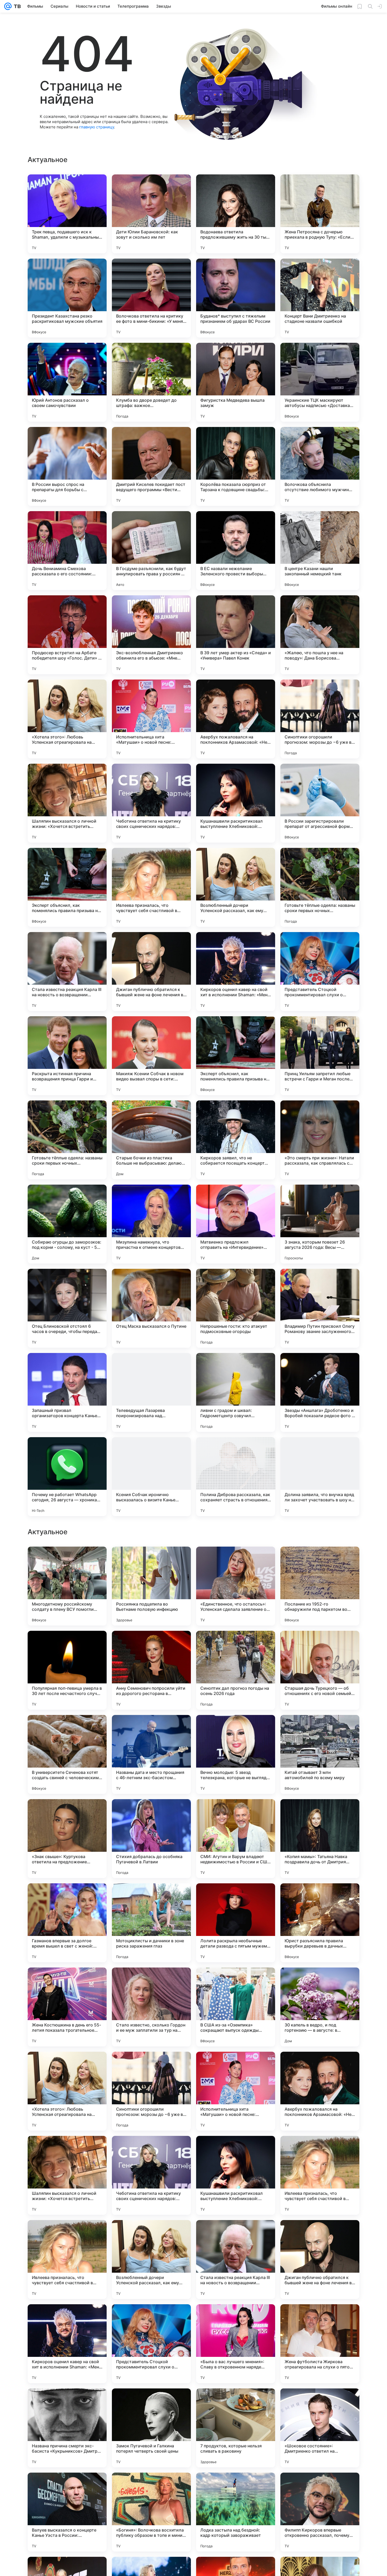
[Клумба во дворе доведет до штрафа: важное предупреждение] (151, 382)
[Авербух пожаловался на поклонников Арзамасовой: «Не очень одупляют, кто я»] (236, 719)
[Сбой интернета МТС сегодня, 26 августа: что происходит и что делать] (236, 1729)
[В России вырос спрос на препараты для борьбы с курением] (67, 466)
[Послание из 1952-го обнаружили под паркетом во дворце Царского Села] (320, 1923)
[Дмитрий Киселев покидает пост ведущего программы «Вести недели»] (151, 466)
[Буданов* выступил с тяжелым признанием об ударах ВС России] (236, 298)
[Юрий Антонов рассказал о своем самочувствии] (67, 382)
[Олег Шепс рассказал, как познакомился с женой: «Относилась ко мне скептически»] (151, 1561)
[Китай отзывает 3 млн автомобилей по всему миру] (320, 2091)
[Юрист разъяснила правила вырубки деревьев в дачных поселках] (320, 2260)
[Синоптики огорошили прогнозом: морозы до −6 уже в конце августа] (320, 719)
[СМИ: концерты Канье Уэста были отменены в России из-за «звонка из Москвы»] (320, 1729)
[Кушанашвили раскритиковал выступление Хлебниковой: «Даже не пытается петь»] (236, 803)
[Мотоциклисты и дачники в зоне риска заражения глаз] (151, 2260)
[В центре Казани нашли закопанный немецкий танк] (320, 551)
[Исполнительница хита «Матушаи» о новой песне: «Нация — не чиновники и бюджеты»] (151, 719)
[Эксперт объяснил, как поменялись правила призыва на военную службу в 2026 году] (67, 887)
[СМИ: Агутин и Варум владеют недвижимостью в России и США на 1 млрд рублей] (236, 2175)
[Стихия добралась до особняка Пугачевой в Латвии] (151, 2175)
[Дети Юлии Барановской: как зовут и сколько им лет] (151, 214)
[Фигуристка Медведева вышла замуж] (236, 382)
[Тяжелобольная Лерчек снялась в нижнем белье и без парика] (320, 1813)
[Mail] (8, 6)
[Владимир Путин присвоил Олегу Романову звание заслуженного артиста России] (320, 1308)
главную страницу (97, 127)
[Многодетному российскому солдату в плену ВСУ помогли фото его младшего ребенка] (67, 1923)
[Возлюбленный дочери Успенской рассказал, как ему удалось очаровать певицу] (236, 887)
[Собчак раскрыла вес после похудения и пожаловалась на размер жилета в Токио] (236, 1813)
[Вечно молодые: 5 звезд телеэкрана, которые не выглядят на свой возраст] (236, 2091)
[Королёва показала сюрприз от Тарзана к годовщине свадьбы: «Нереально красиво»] (236, 466)
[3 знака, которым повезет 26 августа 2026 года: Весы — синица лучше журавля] (320, 1224)
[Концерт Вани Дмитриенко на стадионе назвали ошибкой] (320, 298)
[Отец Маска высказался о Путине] (151, 1308)
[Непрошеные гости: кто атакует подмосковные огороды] (236, 1308)
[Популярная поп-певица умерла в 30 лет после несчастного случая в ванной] (67, 2007)
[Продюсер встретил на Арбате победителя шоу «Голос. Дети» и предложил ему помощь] (67, 635)
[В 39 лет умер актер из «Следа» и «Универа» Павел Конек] (236, 635)
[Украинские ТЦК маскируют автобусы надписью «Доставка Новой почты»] (320, 382)
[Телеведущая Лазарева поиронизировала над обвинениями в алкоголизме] (151, 1392)
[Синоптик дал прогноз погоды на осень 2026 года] (236, 2007)
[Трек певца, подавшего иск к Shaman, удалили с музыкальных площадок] (67, 214)
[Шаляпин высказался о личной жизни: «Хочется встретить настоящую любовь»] (67, 803)
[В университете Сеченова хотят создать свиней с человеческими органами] (67, 2091)
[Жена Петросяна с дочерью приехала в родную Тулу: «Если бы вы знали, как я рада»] (320, 214)
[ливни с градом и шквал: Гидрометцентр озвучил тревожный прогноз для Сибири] (236, 1392)
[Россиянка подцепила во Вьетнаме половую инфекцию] (151, 1923)
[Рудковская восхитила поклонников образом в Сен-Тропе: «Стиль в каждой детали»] (236, 1561)
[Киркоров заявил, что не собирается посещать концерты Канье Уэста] (236, 1140)
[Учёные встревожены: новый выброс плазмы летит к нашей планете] (236, 1645)
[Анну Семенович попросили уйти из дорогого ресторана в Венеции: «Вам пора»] (151, 2007)
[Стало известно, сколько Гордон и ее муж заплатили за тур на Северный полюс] (151, 2344)
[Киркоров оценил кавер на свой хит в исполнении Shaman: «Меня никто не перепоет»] (236, 972)
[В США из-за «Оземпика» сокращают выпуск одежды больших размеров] (236, 2344)
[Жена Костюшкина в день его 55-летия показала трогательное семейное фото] (67, 2344)
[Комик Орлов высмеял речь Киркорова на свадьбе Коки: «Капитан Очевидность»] (67, 1813)
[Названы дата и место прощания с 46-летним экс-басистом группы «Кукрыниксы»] (151, 2091)
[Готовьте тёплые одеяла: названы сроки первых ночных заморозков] (320, 887)
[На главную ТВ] (16, 6)
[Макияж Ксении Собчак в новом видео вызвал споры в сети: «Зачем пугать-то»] (151, 1056)
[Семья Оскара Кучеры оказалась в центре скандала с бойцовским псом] (151, 1729)
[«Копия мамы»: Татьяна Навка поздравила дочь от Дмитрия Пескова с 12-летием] (320, 2175)
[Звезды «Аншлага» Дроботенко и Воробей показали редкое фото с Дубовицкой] (320, 1392)
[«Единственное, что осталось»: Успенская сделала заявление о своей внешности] (236, 1923)
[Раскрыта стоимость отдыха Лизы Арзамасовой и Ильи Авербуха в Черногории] (151, 1813)
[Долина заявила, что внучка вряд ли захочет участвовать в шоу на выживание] (320, 1477)
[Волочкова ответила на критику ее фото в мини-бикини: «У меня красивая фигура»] (151, 298)
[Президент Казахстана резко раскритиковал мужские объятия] (67, 298)
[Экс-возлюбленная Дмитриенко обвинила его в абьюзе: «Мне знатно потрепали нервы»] (151, 635)
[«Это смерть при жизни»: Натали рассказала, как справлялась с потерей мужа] (320, 1140)
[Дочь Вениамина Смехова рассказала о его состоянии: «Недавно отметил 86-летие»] (67, 551)
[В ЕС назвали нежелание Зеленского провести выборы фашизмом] (236, 551)
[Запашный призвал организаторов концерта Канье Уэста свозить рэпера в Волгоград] (67, 1392)
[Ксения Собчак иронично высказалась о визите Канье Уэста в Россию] (151, 1477)
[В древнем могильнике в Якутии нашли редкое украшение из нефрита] (67, 1729)
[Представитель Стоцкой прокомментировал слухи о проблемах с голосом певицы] (320, 972)
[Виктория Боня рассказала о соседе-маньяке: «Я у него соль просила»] (320, 1645)
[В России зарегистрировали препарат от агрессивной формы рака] (320, 803)
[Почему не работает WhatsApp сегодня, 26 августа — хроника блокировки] (67, 1477)
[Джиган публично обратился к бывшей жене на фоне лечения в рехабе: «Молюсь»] (151, 972)
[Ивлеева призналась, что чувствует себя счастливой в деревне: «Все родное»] (151, 887)
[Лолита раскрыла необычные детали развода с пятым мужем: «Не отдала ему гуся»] (236, 2260)
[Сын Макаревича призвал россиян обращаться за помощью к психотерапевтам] (320, 1561)
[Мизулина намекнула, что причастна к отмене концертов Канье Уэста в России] (151, 1224)
